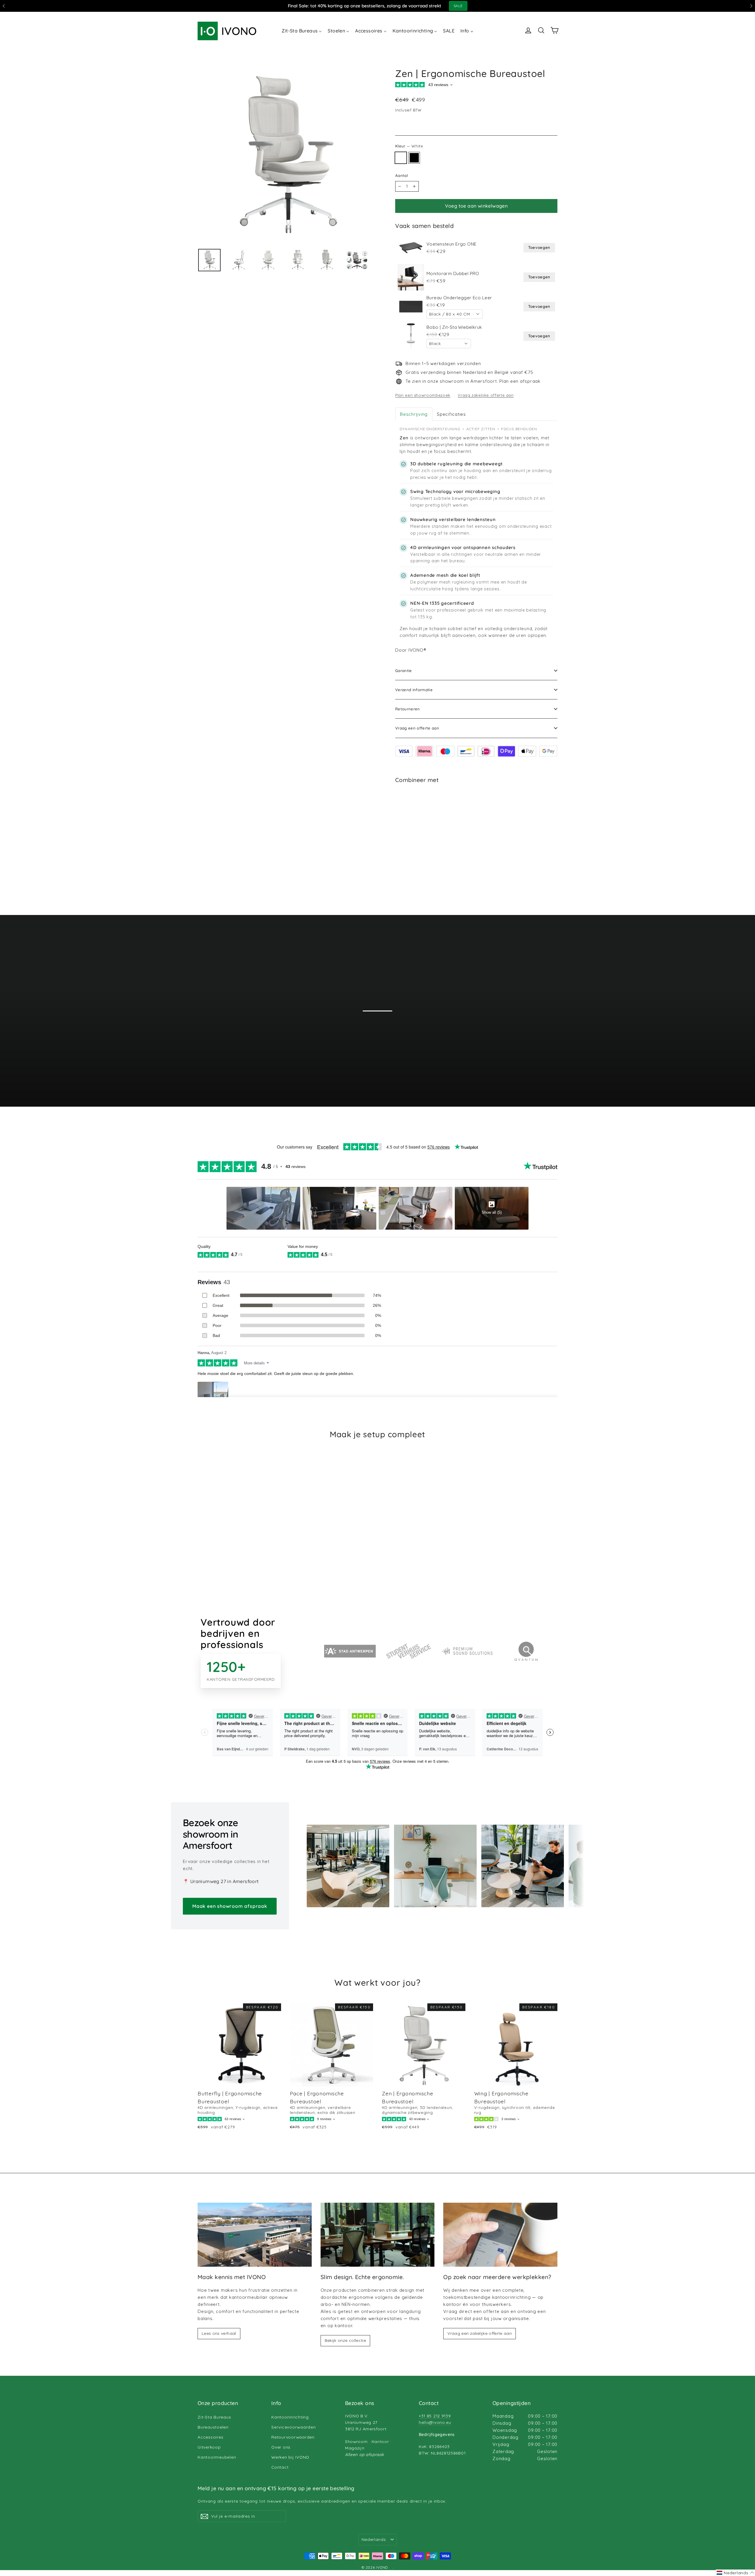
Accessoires (210, 2437)
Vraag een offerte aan (417, 728)
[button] (735, 2573)
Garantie (404, 671)
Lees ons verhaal (219, 2333)
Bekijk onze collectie (345, 2340)
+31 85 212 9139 (435, 2416)
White (401, 158)
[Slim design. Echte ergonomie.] (378, 2235)
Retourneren (408, 709)
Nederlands (374, 2539)
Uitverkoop (209, 2447)
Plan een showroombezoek (423, 395)
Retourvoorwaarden (293, 2437)
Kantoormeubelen (217, 2457)
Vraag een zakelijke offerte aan (480, 2333)
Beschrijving (414, 414)
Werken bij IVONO (290, 2457)
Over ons (281, 2447)
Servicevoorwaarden (294, 2427)
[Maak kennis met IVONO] (255, 2235)
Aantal (402, 175)
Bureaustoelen (213, 2427)
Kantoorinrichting (290, 2417)
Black (414, 158)
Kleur (409, 146)
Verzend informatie (414, 690)
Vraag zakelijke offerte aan (486, 395)
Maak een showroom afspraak (230, 1906)
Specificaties (451, 414)
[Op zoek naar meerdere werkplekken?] (500, 2235)
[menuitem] (302, 30)
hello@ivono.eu (435, 2422)
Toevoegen (539, 247)
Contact (280, 2467)
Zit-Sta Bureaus (214, 2417)
